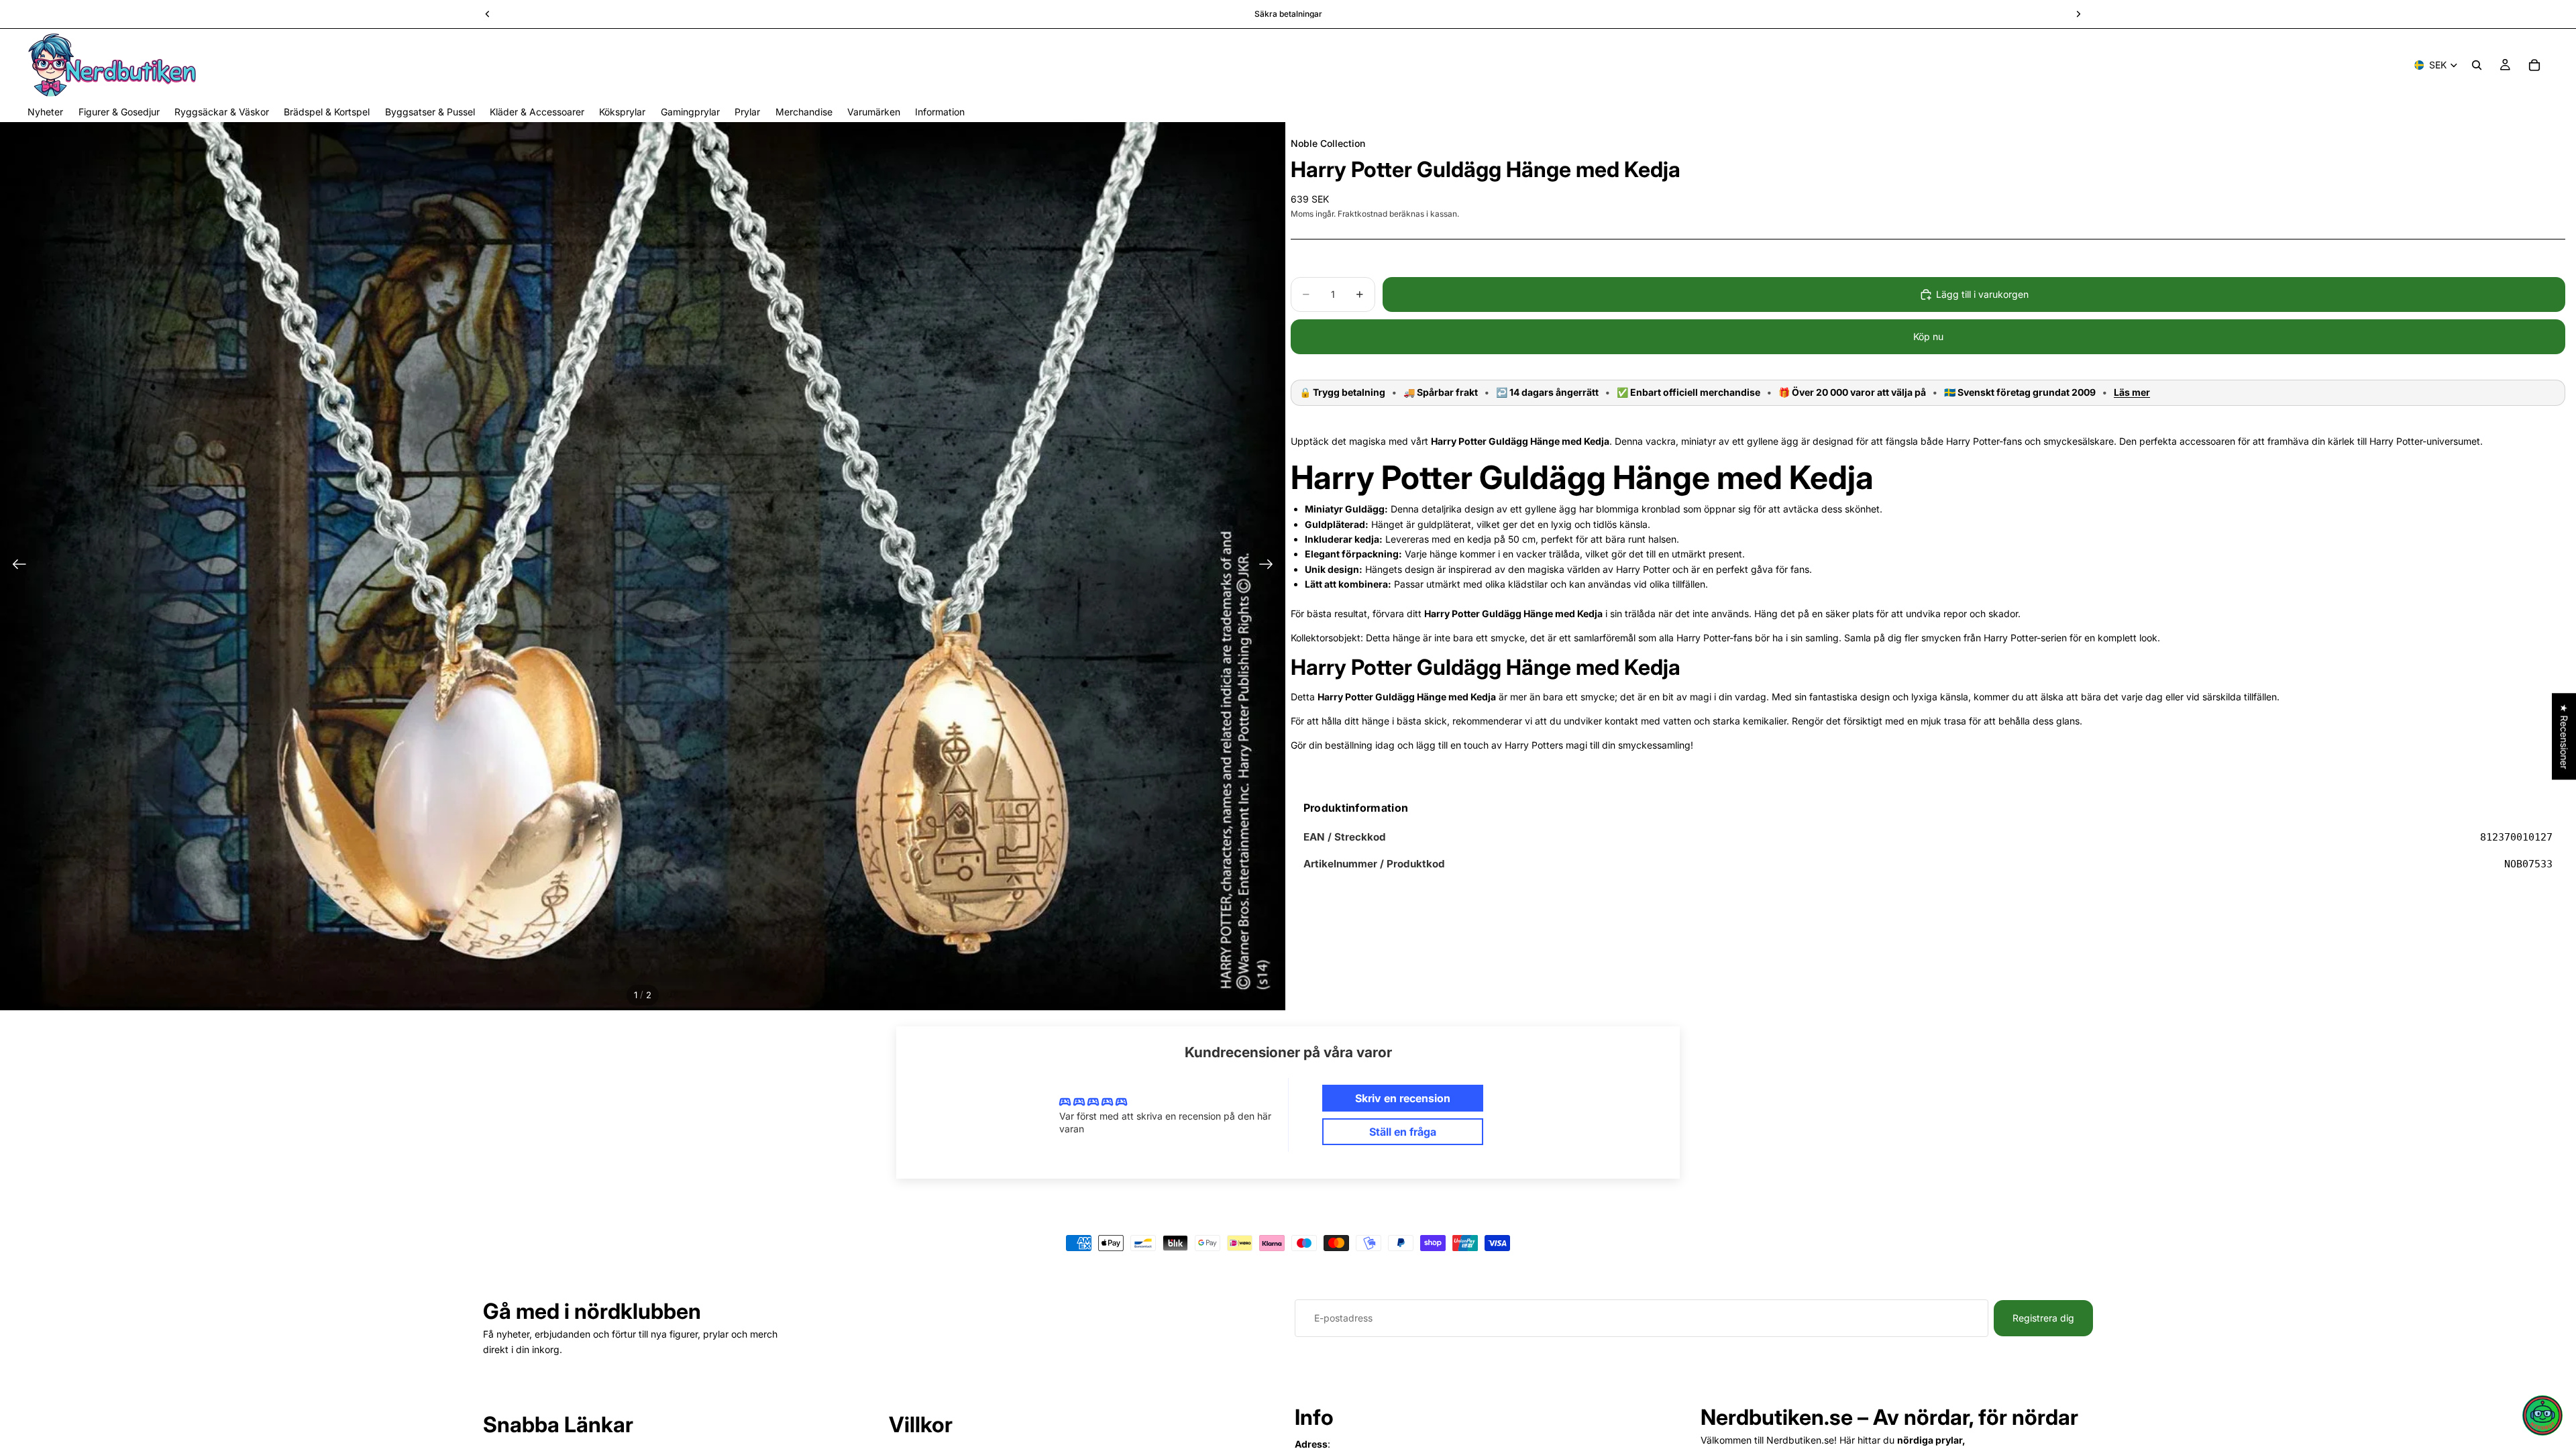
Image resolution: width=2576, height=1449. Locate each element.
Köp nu (1928, 336)
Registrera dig (2043, 1318)
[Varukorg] (2534, 65)
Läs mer (2132, 392)
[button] (2542, 1415)
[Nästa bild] (1270, 566)
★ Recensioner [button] (2564, 736)
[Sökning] (2477, 65)
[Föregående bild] (15, 566)
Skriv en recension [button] (1403, 1098)
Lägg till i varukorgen (1982, 294)
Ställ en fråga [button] (1403, 1132)
